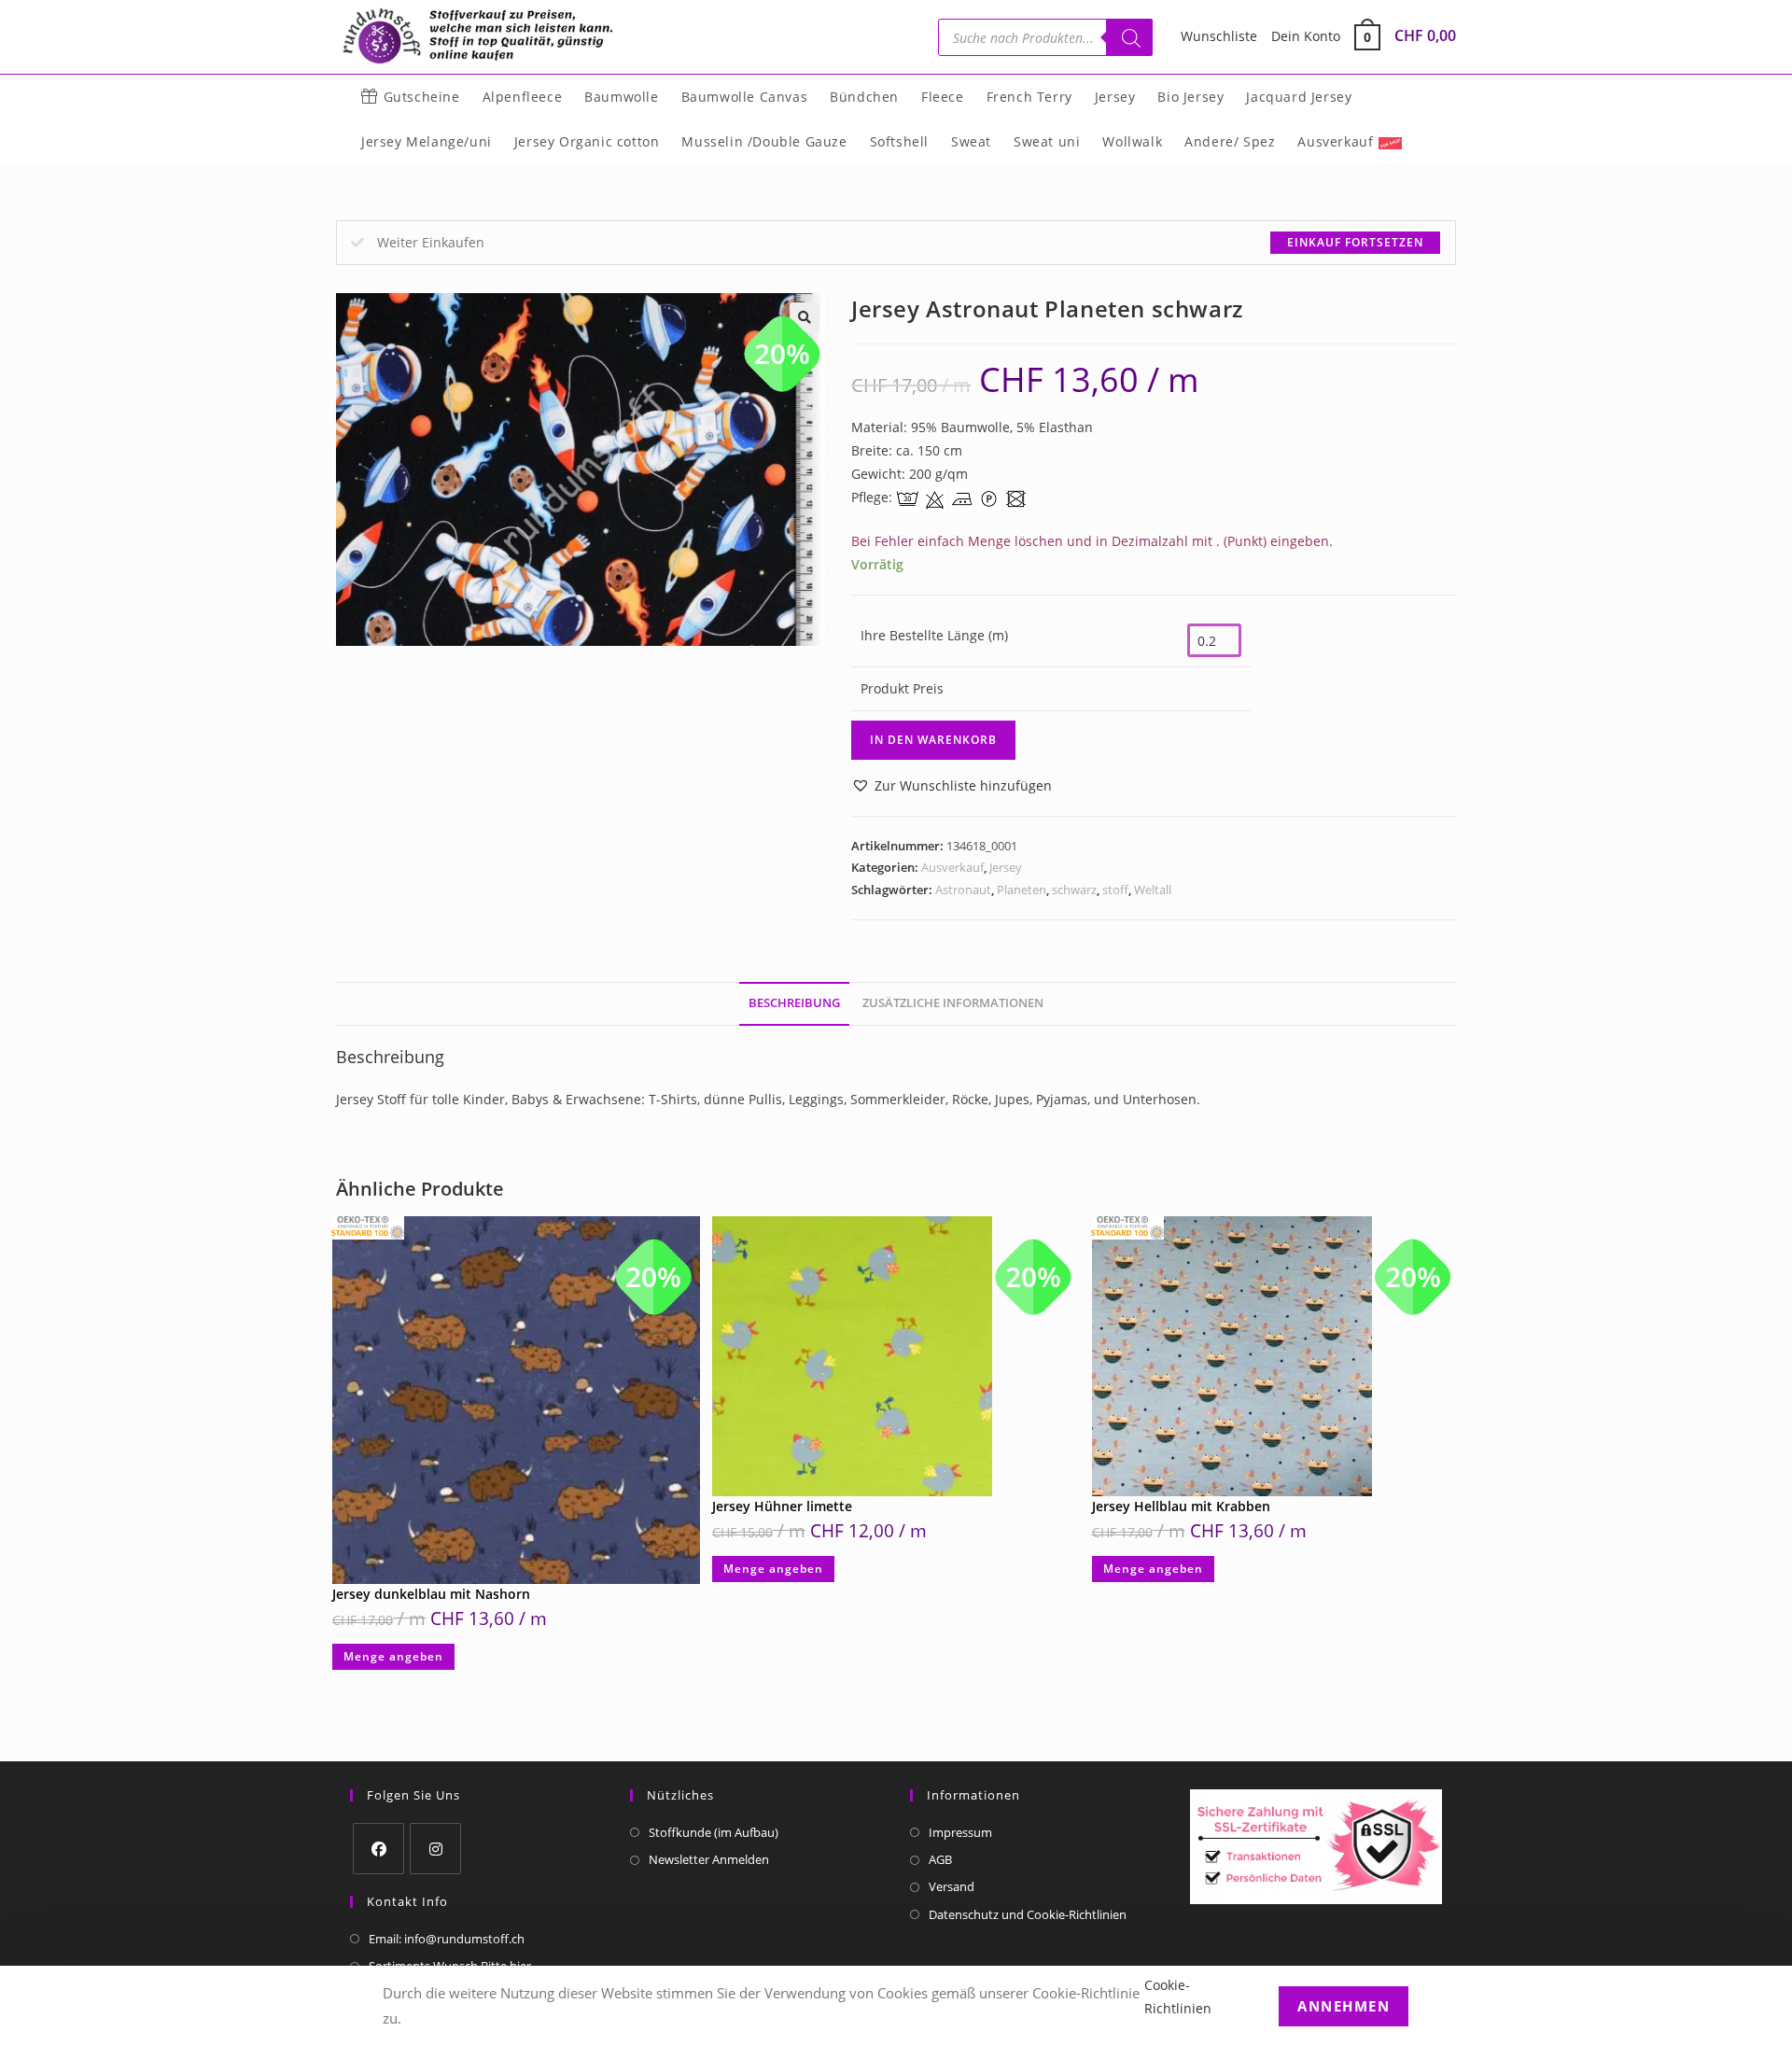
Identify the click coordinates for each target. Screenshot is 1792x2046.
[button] (952, 785)
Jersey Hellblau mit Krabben (1181, 1506)
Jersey (1006, 867)
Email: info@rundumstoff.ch (447, 1939)
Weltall (1153, 890)
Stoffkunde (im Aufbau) (714, 1832)
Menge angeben (393, 1656)
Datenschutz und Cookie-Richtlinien (1028, 1914)
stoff (1115, 890)
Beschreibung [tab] (794, 1003)
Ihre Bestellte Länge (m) (934, 635)
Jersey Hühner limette (782, 1506)
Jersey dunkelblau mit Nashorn (431, 1594)
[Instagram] (435, 1849)
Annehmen (1344, 2005)
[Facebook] (378, 1849)
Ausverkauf (952, 867)
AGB (940, 1859)
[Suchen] (1129, 37)
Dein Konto (1306, 36)
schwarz (1074, 890)
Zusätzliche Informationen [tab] (953, 1003)
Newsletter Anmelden (709, 1859)
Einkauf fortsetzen (1355, 242)
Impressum (960, 1832)
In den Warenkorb (933, 740)
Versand (952, 1886)
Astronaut (963, 890)
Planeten (1022, 890)
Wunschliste (1219, 36)
